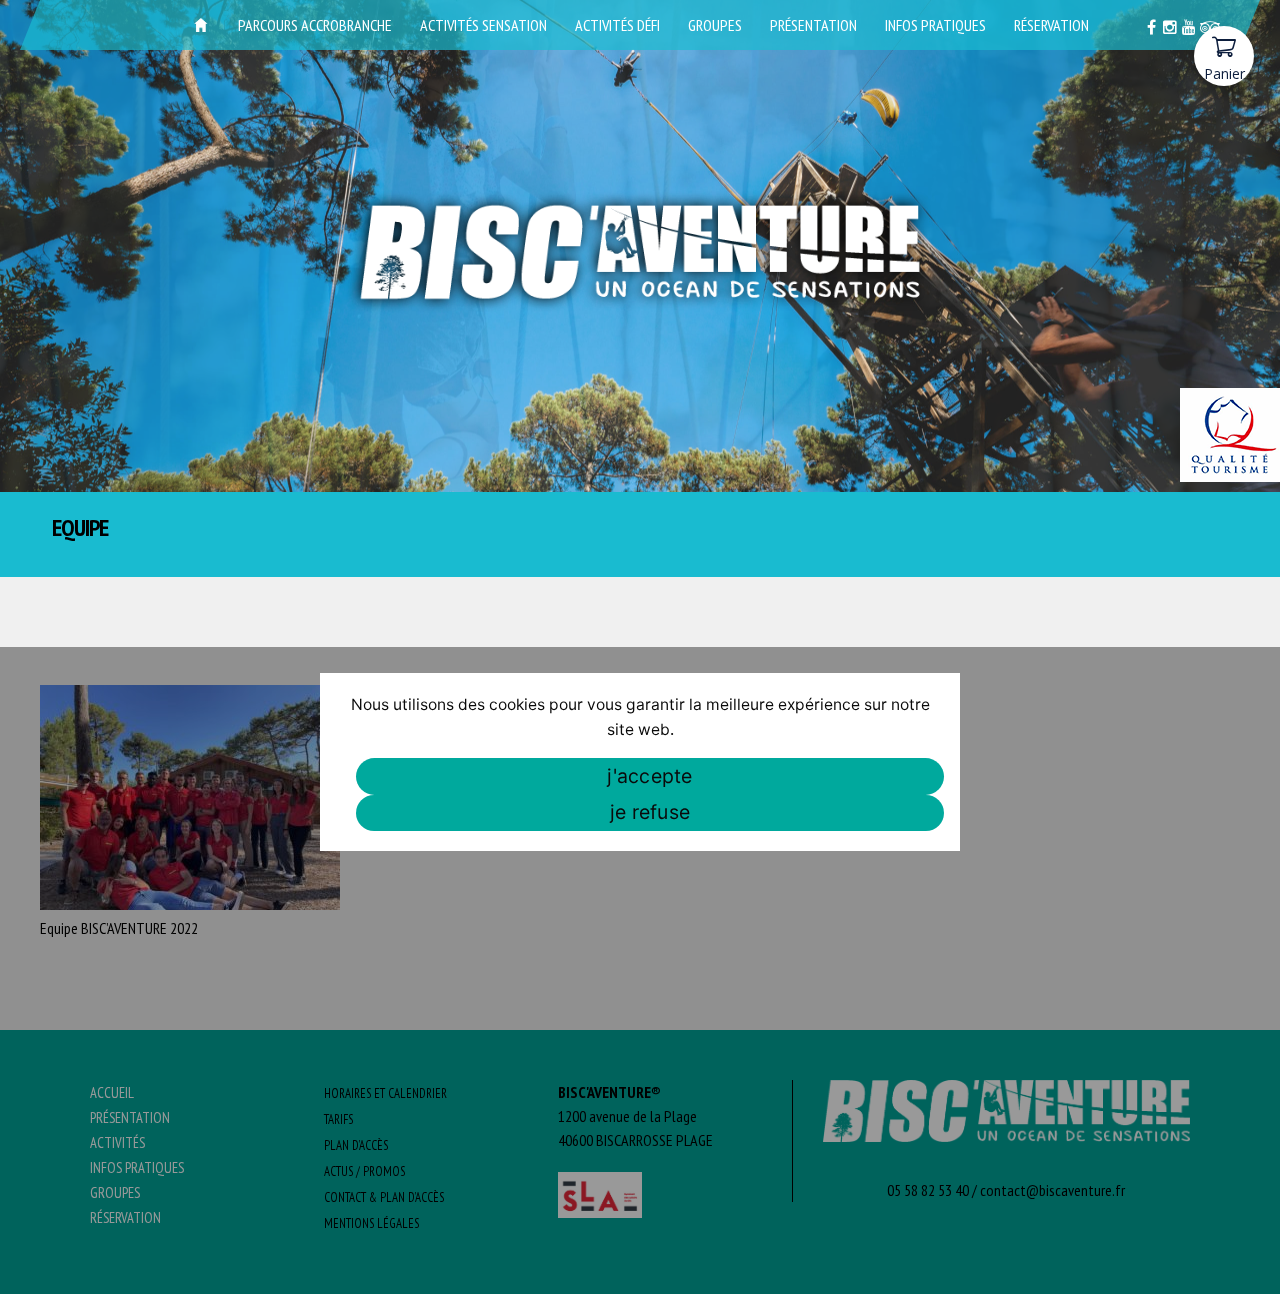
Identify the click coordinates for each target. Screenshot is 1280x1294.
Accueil (201, 25)
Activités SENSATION (483, 25)
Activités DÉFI (617, 25)
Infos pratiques (935, 25)
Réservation (1051, 25)
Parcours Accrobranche (315, 25)
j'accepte (649, 776)
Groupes (715, 25)
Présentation (813, 25)
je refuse (650, 812)
